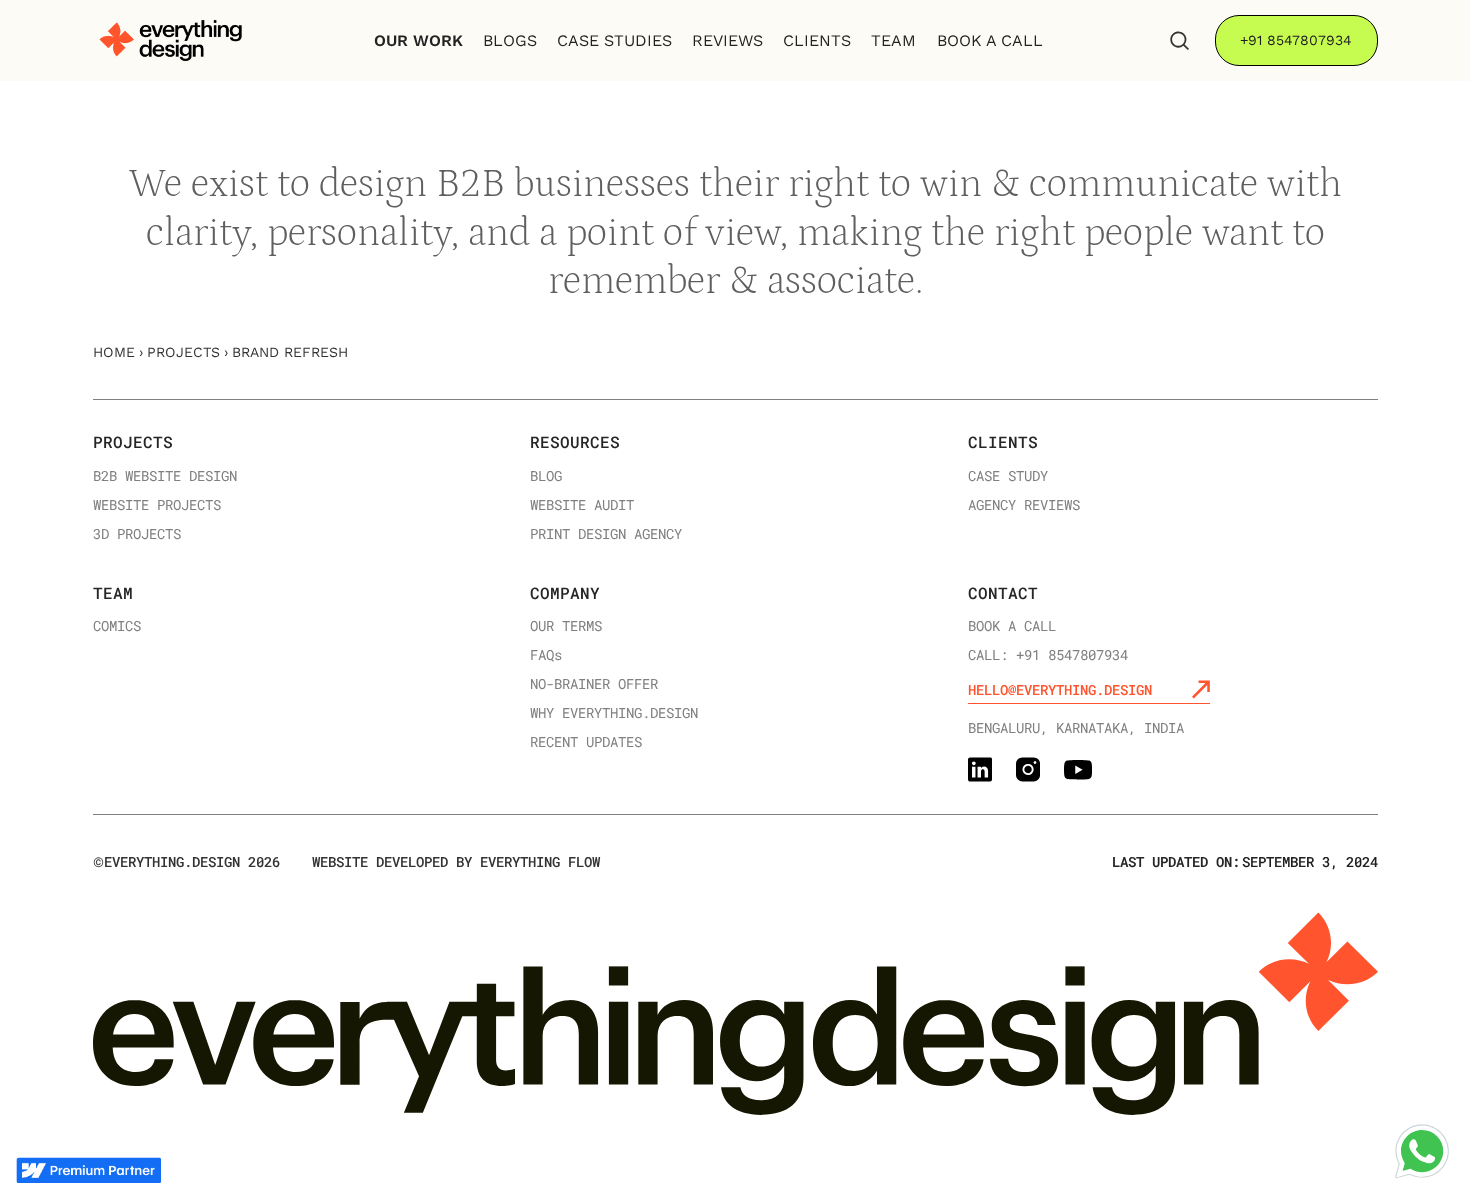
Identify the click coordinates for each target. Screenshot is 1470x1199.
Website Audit (582, 505)
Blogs (510, 40)
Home (114, 352)
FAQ (546, 655)
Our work (418, 40)
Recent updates (586, 742)
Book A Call (990, 40)
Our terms (566, 626)
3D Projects (137, 534)
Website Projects (157, 505)
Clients (1003, 441)
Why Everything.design (614, 713)
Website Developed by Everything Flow (456, 861)
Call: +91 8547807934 (1048, 655)
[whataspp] (1422, 1151)
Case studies (614, 40)
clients (817, 40)
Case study (1008, 476)
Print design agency (606, 534)
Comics (117, 626)
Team (113, 592)
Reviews (727, 40)
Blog (546, 476)
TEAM (893, 40)
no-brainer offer (594, 684)
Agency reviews (1024, 505)
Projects (183, 352)
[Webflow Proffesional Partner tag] (88, 1170)
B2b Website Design (165, 476)
